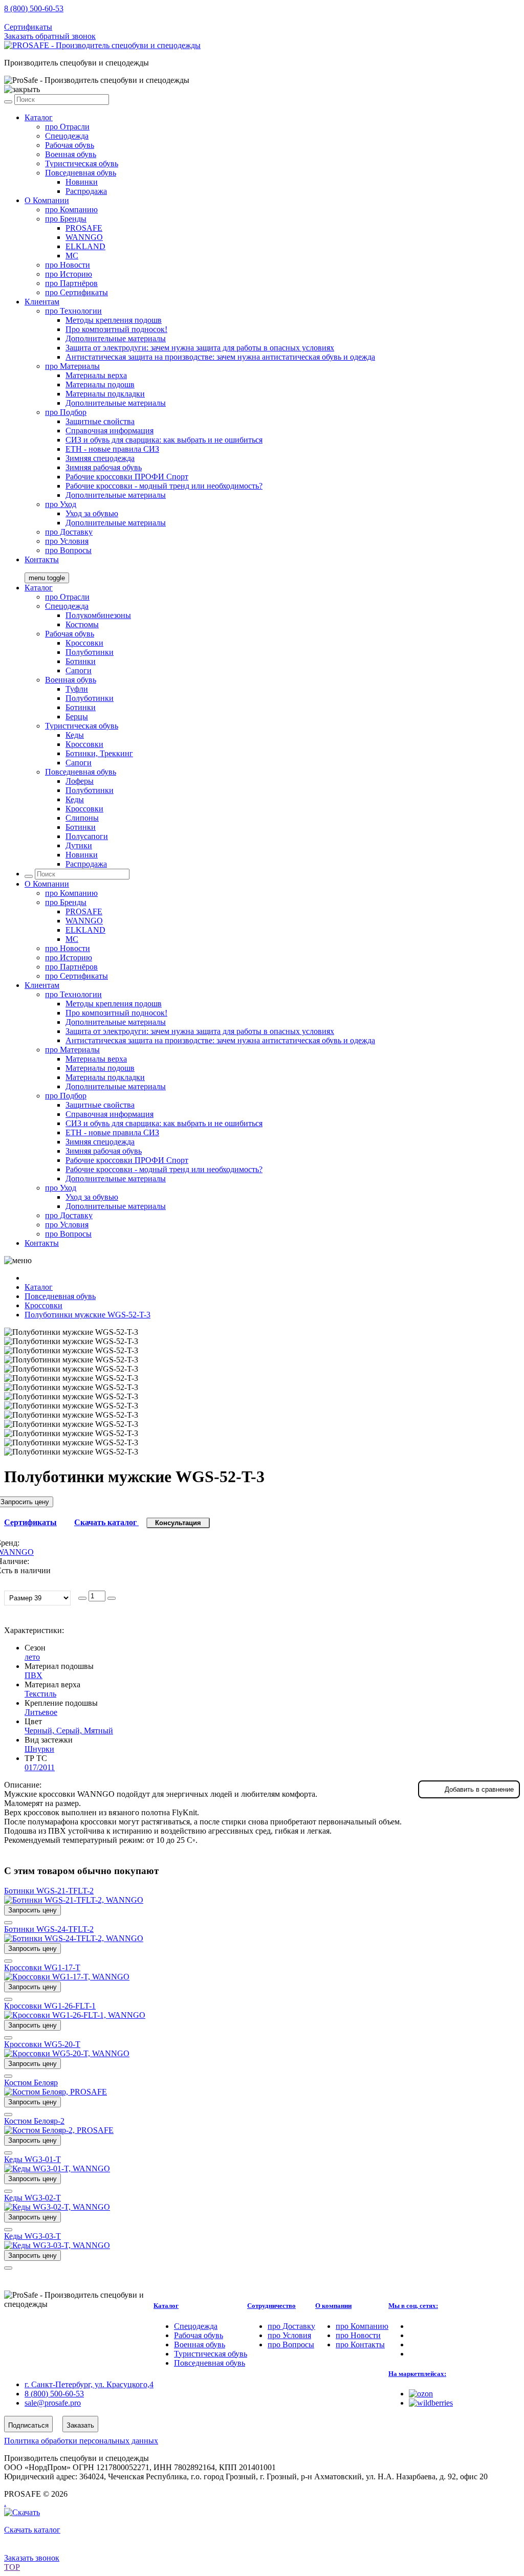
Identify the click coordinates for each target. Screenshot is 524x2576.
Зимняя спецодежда (100, 458)
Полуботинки (90, 652)
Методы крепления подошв (114, 320)
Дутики (79, 845)
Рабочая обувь (70, 145)
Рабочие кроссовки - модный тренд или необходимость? (164, 486)
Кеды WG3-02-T (32, 2198)
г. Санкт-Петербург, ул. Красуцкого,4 (89, 2384)
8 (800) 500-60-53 (34, 8)
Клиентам (42, 302)
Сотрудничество (271, 2306)
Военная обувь (71, 154)
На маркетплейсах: (417, 2374)
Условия (67, 541)
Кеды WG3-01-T (32, 2159)
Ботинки (81, 661)
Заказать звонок (32, 2558)
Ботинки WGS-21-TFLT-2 (49, 1891)
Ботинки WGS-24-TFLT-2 (49, 1929)
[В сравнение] (8, 1923)
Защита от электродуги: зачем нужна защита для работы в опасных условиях (200, 348)
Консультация (178, 1523)
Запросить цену (32, 1910)
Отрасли (67, 127)
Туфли (77, 689)
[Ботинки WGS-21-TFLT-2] (74, 1900)
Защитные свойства (100, 421)
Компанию (71, 210)
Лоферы (80, 781)
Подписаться (28, 2425)
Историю (69, 274)
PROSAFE (84, 228)
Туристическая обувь (82, 163)
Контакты (42, 559)
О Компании (47, 200)
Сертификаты (28, 27)
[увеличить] (112, 1598)
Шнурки (39, 1749)
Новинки (82, 182)
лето (32, 1657)
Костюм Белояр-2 (34, 2121)
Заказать (80, 2425)
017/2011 (40, 1767)
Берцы (77, 717)
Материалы (72, 366)
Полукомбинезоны (98, 615)
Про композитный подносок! (116, 329)
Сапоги (79, 670)
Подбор (66, 412)
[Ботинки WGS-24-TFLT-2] (74, 1938)
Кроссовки (84, 643)
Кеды (75, 735)
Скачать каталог (106, 1522)
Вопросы (68, 550)
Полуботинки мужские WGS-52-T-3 (88, 1315)
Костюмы (82, 624)
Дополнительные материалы (116, 338)
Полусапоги (87, 836)
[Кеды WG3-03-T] (57, 2245)
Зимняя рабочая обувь (104, 467)
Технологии (73, 311)
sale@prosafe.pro (54, 18)
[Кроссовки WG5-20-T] (67, 2053)
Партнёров (71, 283)
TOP (12, 2567)
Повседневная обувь (81, 173)
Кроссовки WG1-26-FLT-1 (50, 2006)
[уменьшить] (82, 1598)
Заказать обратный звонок (50, 36)
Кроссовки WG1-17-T (42, 1967)
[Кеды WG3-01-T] (57, 2168)
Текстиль (40, 1694)
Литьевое (41, 1712)
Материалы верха (96, 375)
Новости (68, 265)
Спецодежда (67, 136)
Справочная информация (110, 431)
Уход (61, 504)
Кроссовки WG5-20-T (42, 2044)
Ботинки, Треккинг (99, 753)
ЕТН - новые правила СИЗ (112, 449)
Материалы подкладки (105, 394)
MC (72, 256)
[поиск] (8, 102)
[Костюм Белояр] (56, 2092)
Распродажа (86, 191)
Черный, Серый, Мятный (69, 1731)
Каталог (39, 117)
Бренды (66, 219)
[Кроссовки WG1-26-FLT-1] (75, 2015)
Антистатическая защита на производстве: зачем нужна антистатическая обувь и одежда (220, 357)
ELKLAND (85, 246)
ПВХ (34, 1675)
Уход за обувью (92, 513)
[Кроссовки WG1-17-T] (67, 1977)
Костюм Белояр (31, 2083)
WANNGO (84, 237)
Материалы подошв (100, 384)
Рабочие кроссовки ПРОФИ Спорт (127, 477)
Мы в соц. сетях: (413, 2306)
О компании (333, 2306)
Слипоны (82, 818)
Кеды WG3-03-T (32, 2236)
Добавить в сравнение (479, 1789)
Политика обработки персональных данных (81, 2441)
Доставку (69, 532)
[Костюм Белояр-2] (59, 2130)
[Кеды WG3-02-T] (57, 2207)
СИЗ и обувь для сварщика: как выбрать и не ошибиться (164, 440)
